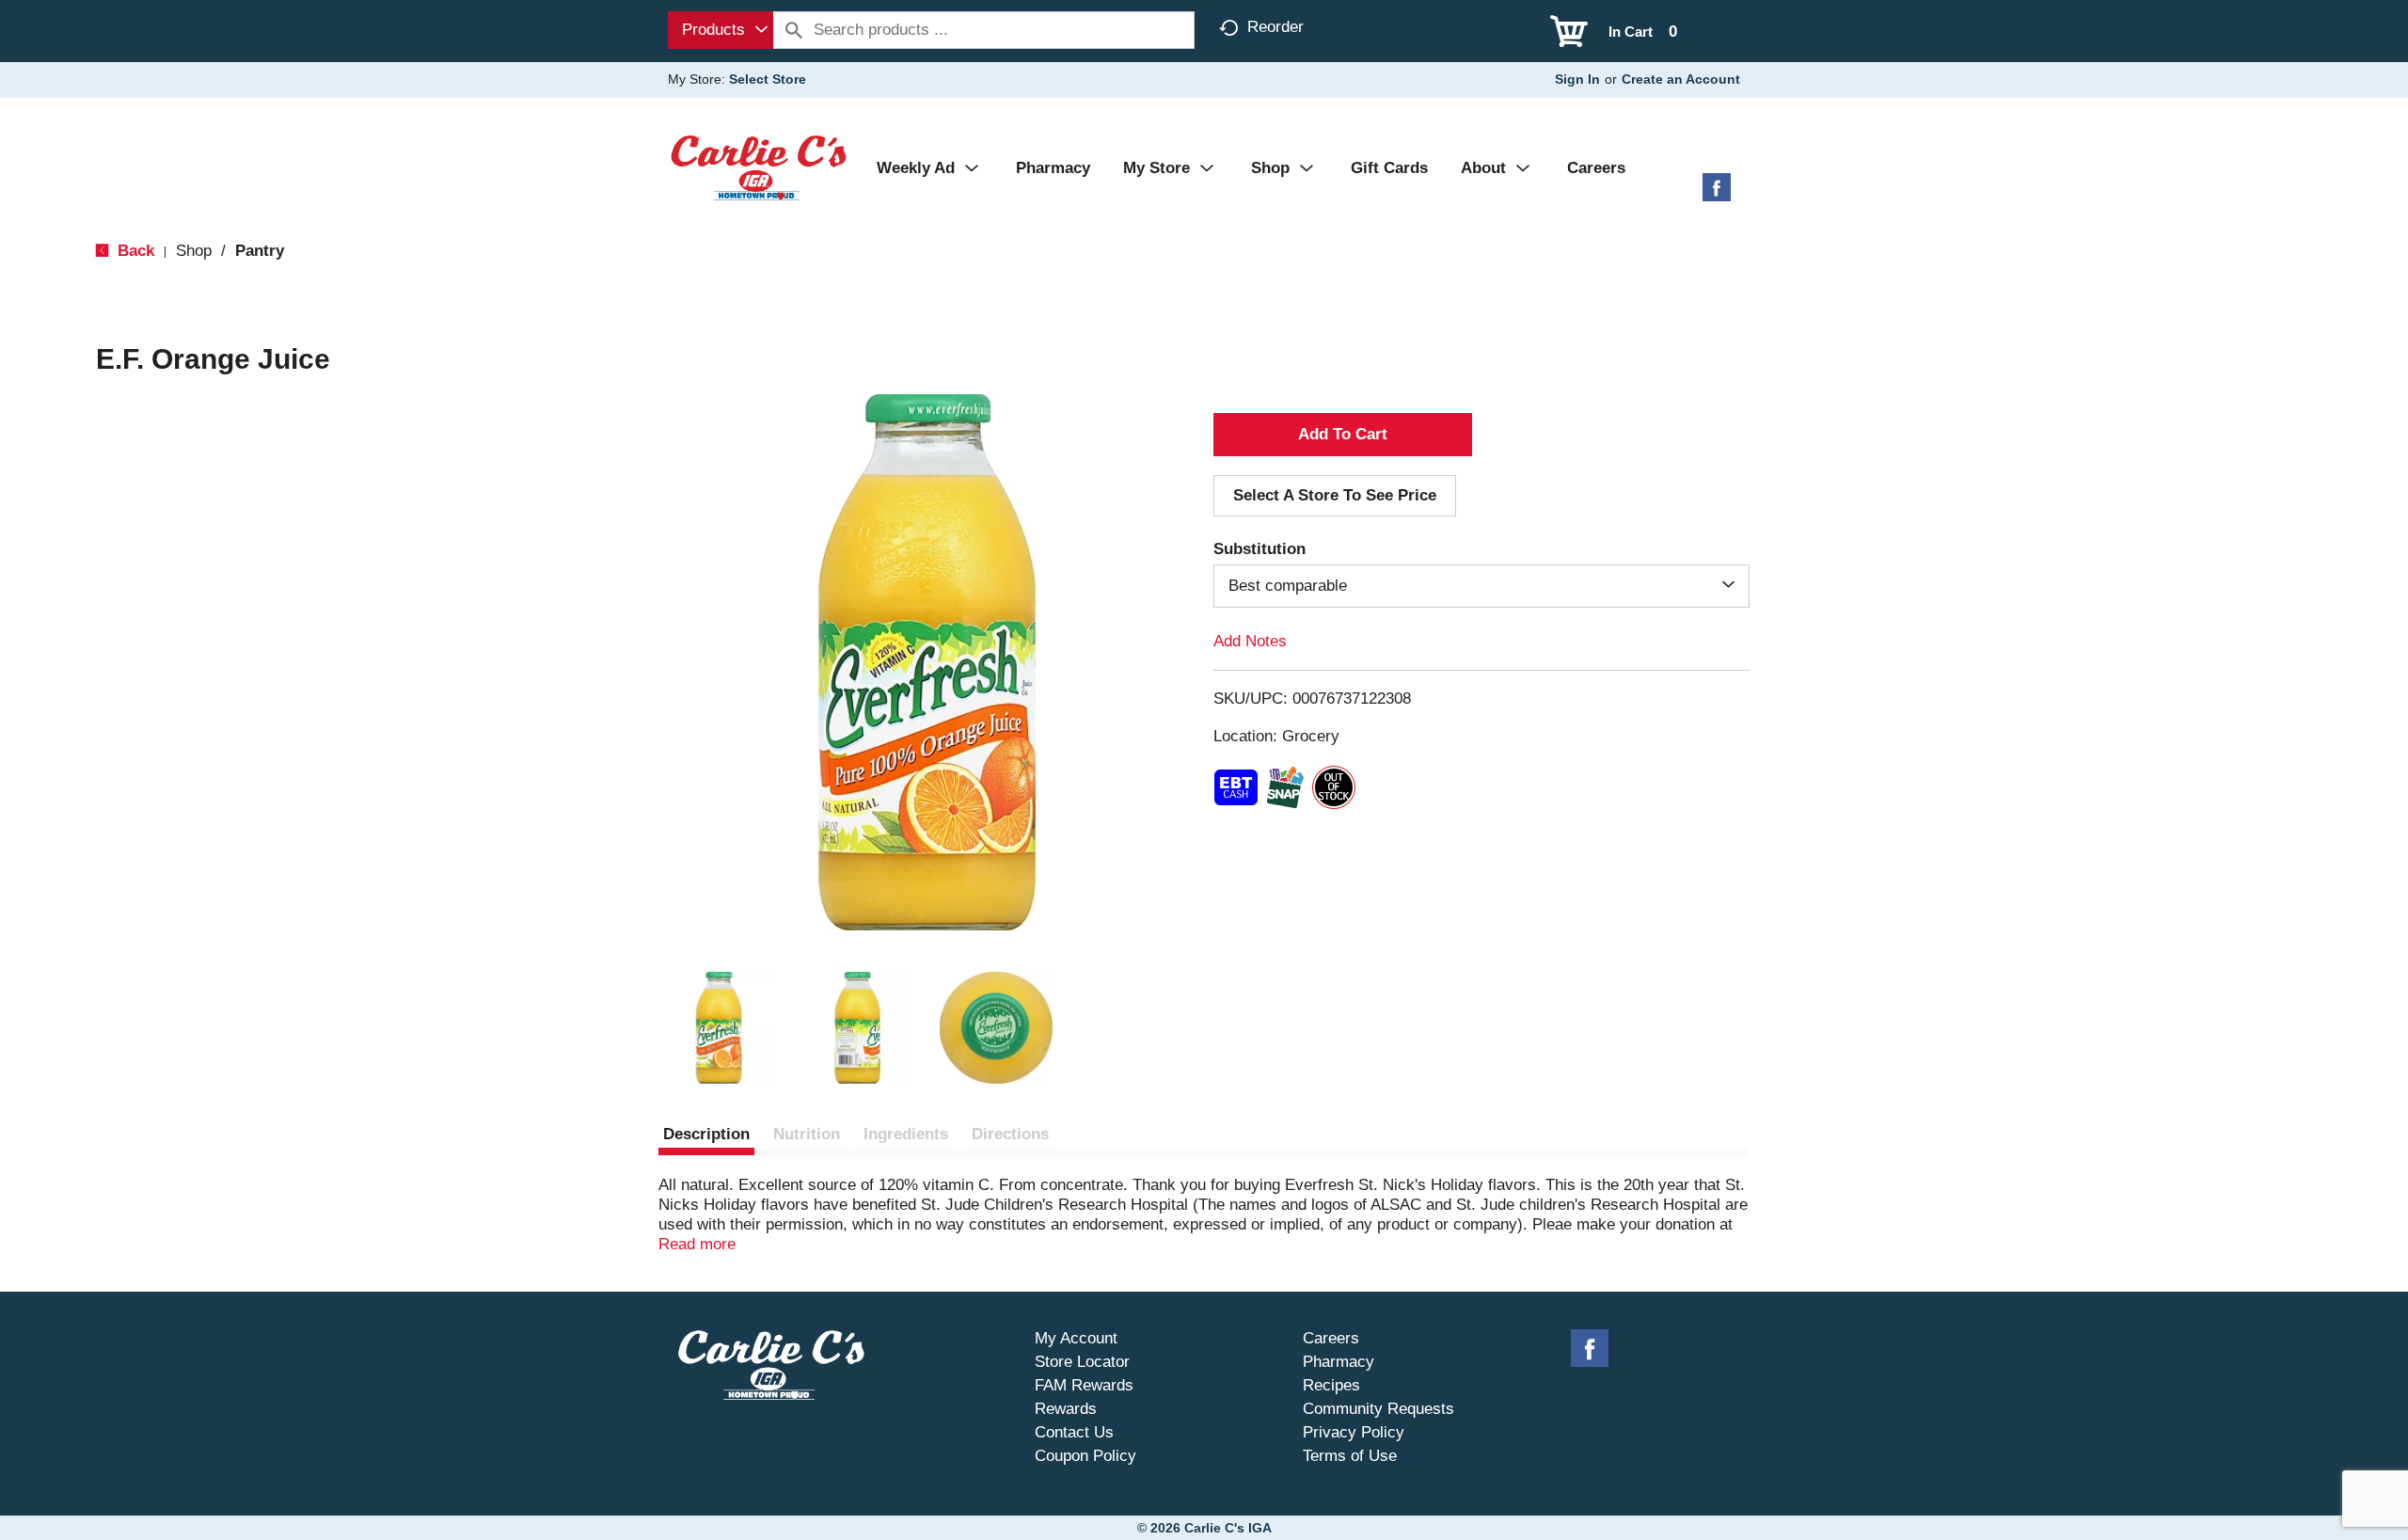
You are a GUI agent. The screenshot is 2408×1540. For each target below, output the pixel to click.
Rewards (1066, 1409)
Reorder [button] (1275, 27)
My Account (1076, 1338)
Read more (697, 1244)
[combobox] (721, 30)
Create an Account (1681, 79)
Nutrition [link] (807, 1134)
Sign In (1577, 79)
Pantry (260, 251)
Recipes (1331, 1385)
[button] (719, 1028)
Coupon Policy (1085, 1456)
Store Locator (1082, 1362)
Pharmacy (1339, 1362)
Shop (194, 251)
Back (134, 251)
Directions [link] (1010, 1134)
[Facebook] (1717, 194)
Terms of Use (1350, 1456)
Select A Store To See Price (1335, 495)
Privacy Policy (1354, 1432)
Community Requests (1378, 1409)
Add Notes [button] (1250, 641)
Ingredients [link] (906, 1134)
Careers (1331, 1338)
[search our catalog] (794, 30)
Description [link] (706, 1134)
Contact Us (1074, 1432)
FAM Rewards (1084, 1385)
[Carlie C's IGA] (759, 167)
